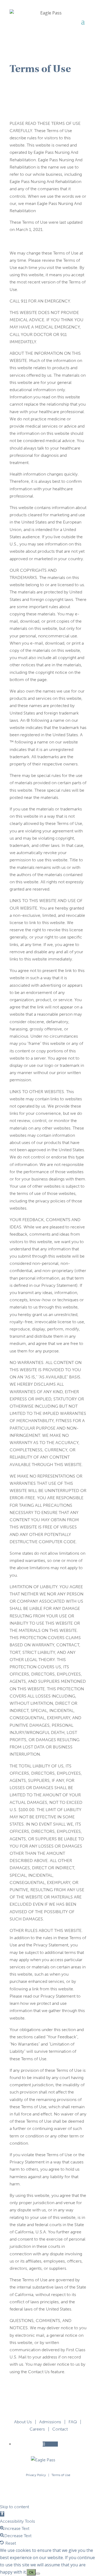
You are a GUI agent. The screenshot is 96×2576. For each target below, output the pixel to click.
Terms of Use (61, 2475)
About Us (23, 2422)
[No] (38, 2574)
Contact (60, 2429)
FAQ (73, 2422)
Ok (31, 2572)
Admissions (50, 2422)
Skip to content (15, 2507)
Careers (37, 2429)
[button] (2, 2514)
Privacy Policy (36, 2475)
